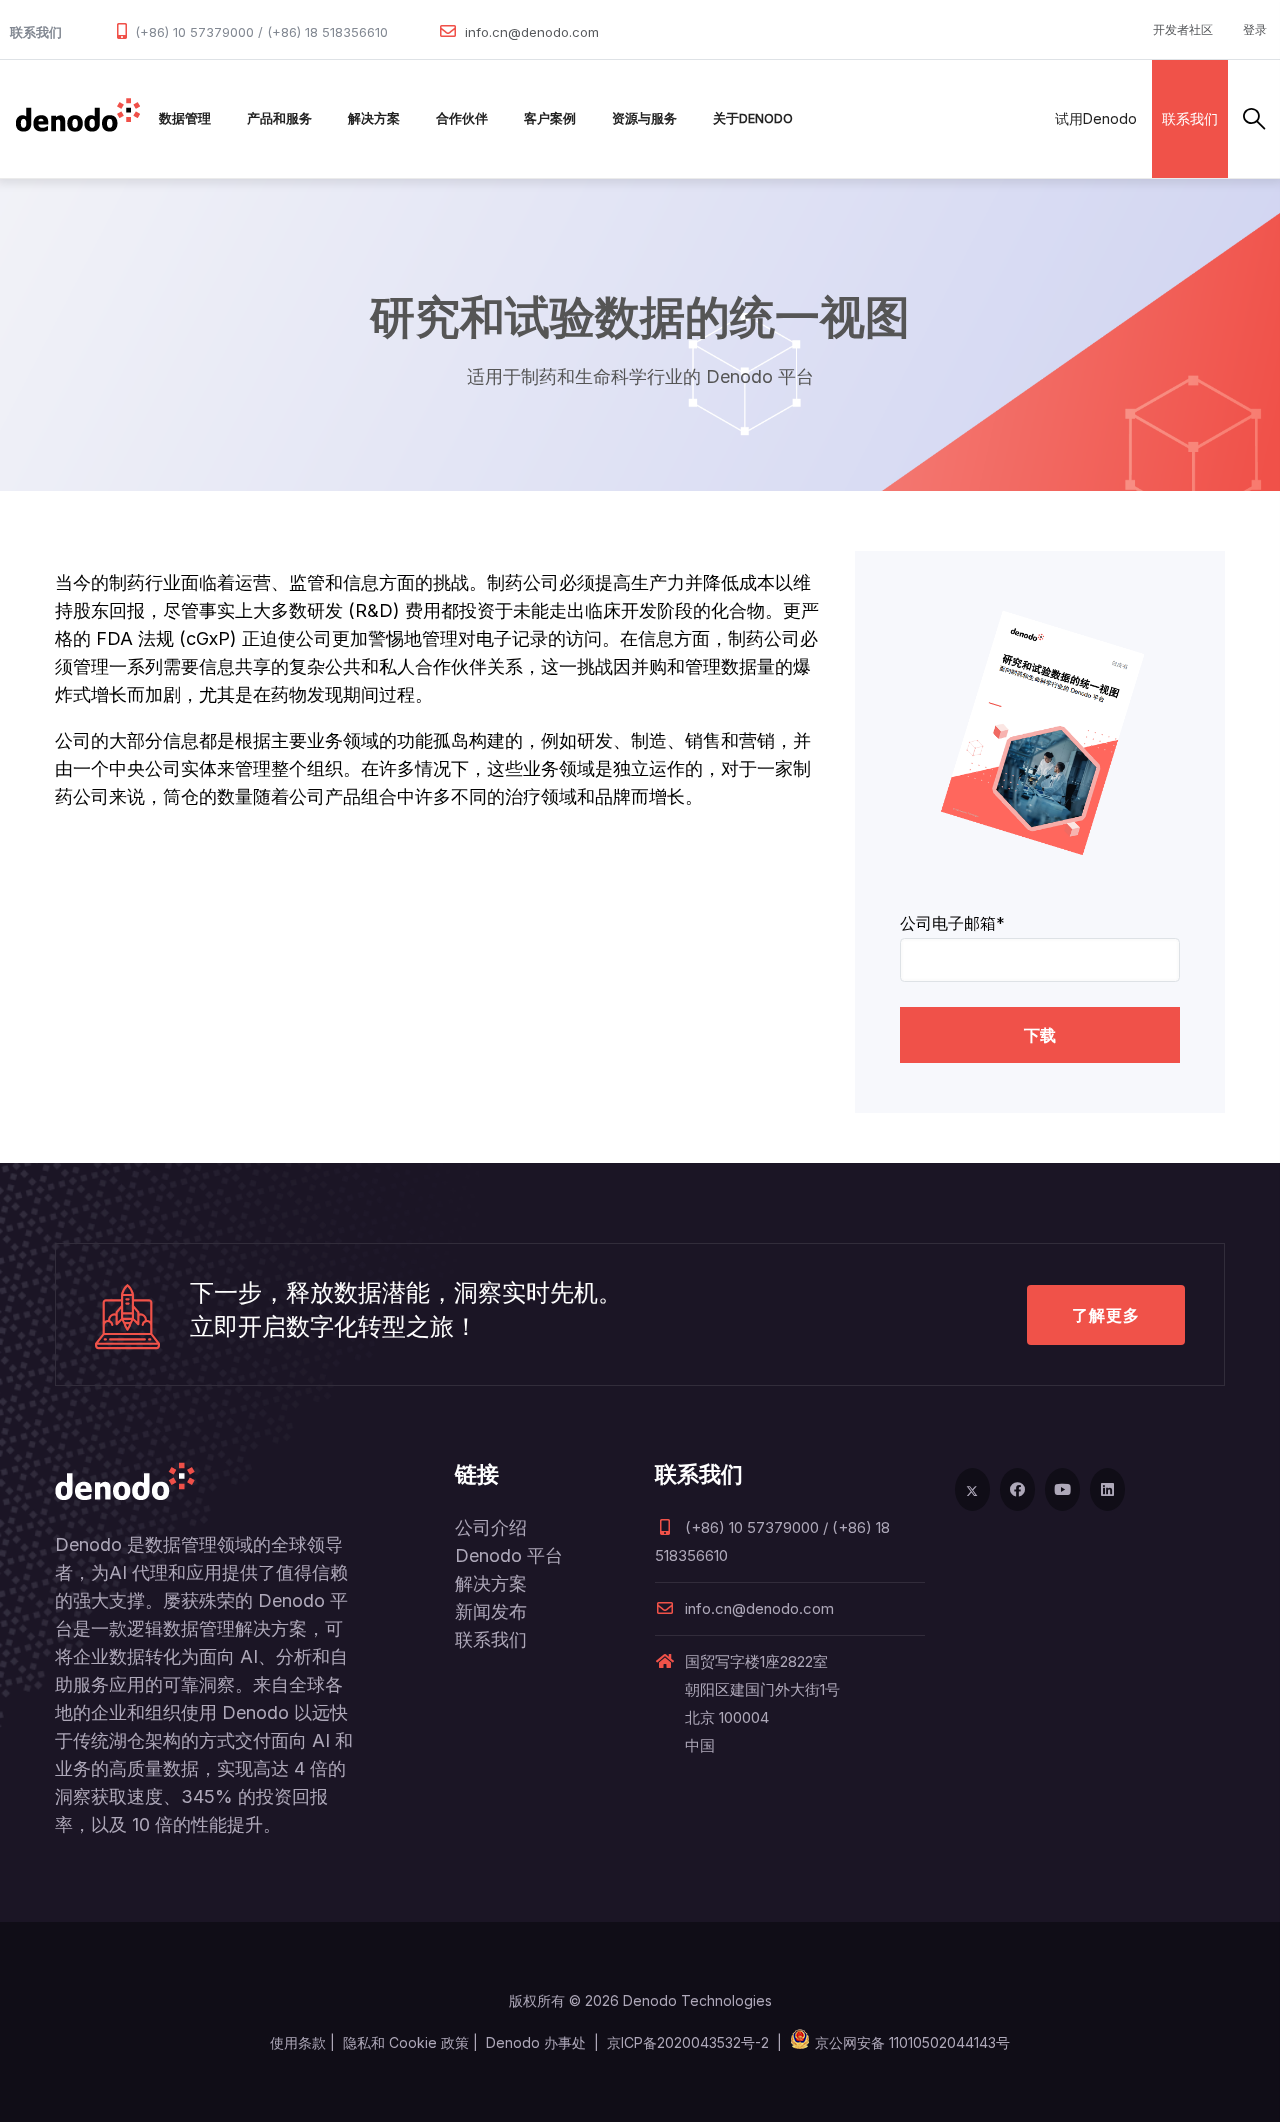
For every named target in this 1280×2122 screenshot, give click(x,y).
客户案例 (550, 118)
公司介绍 (491, 1527)
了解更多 (1106, 1315)
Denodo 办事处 (536, 2042)
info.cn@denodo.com (532, 32)
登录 (1255, 29)
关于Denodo (753, 118)
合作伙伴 (462, 118)
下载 (1040, 1035)
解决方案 (374, 118)
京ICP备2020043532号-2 (688, 2042)
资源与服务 (644, 118)
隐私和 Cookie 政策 (406, 2042)
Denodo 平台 (509, 1555)
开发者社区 (1183, 29)
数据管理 (185, 118)
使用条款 (298, 2042)
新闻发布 (491, 1611)
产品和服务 (279, 118)
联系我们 (1190, 118)
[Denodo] (78, 119)
